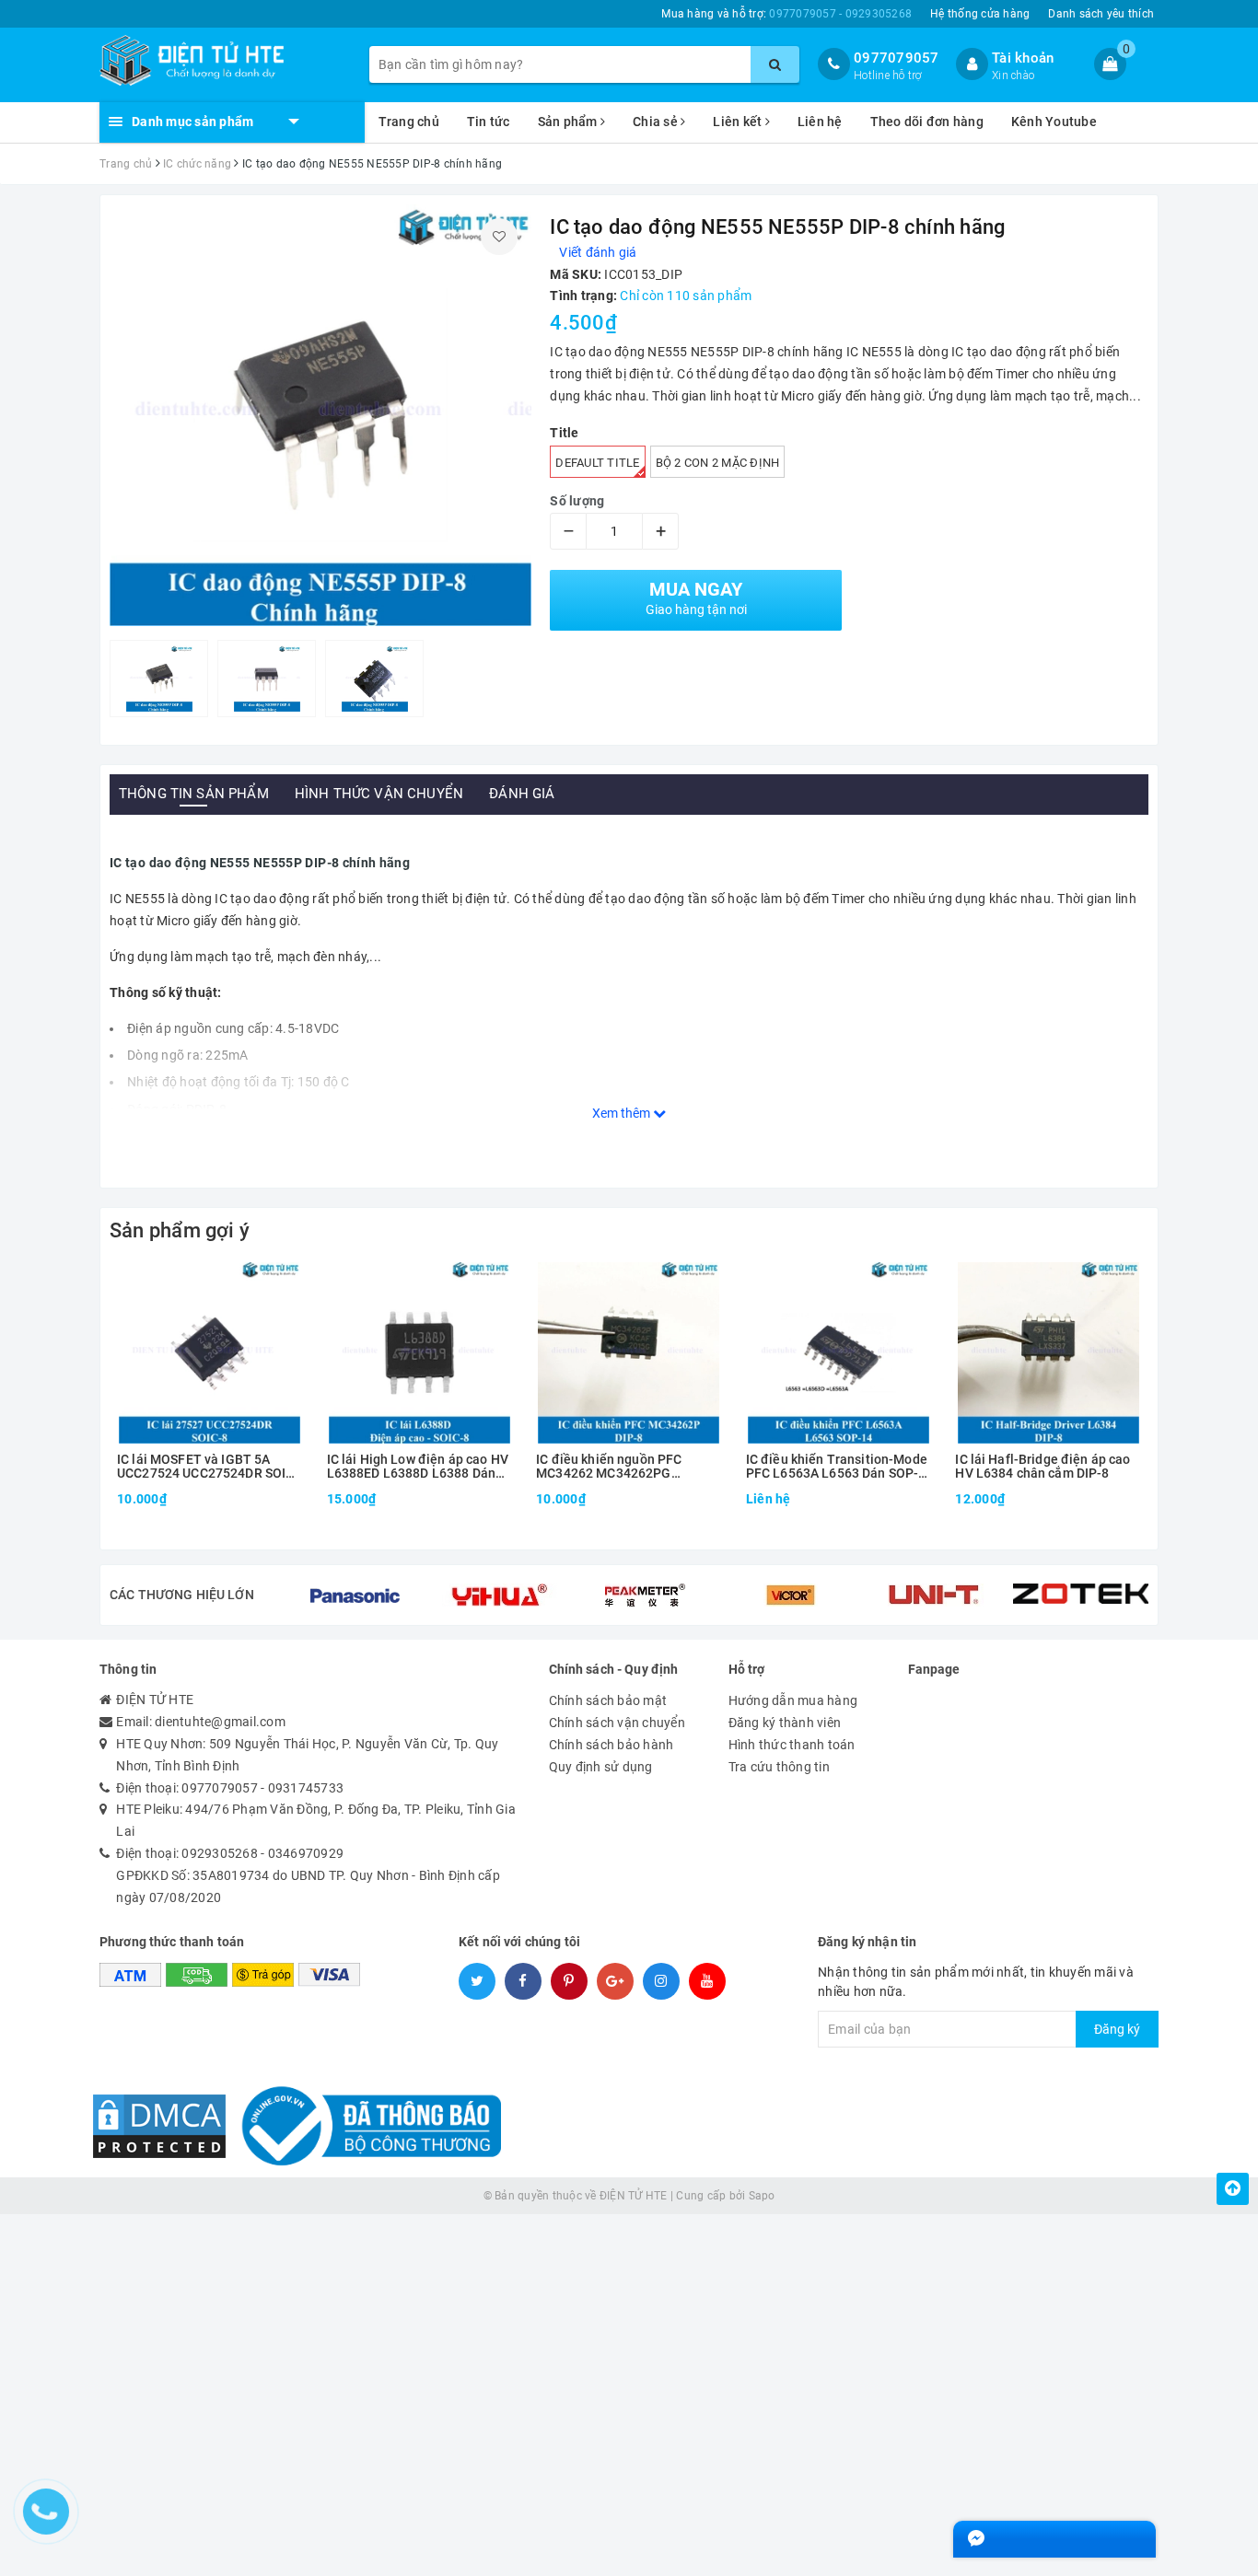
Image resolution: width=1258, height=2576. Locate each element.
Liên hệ (820, 122)
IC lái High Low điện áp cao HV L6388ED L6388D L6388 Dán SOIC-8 (418, 1467)
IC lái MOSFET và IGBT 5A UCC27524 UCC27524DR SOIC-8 (208, 1467)
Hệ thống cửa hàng (980, 14)
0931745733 (306, 1788)
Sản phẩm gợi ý (180, 1230)
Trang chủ (409, 122)
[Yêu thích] (499, 237)
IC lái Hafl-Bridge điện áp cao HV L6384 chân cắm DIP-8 (1043, 1467)
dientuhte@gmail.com (220, 1722)
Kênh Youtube (1054, 122)
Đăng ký (1117, 2029)
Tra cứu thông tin (779, 1767)
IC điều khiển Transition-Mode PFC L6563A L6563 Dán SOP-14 (837, 1467)
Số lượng (577, 501)
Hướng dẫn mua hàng (793, 1700)
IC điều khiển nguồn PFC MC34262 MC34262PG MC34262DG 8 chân (609, 1467)
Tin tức (489, 122)
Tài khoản (1023, 58)
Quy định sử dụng (601, 1767)
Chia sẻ (657, 122)
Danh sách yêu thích (1101, 14)
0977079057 (897, 58)
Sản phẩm (569, 122)
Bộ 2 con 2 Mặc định (718, 463)
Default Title (597, 463)
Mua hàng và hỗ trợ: (786, 14)
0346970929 (306, 1853)
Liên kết (739, 122)
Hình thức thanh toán (792, 1745)
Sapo (762, 2196)
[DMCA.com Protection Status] (159, 2125)
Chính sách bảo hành (612, 1745)
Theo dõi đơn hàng (927, 122)
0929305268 (220, 1853)
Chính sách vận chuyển (617, 1723)
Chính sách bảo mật (608, 1700)
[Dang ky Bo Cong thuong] (366, 2125)
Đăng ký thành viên (785, 1723)
